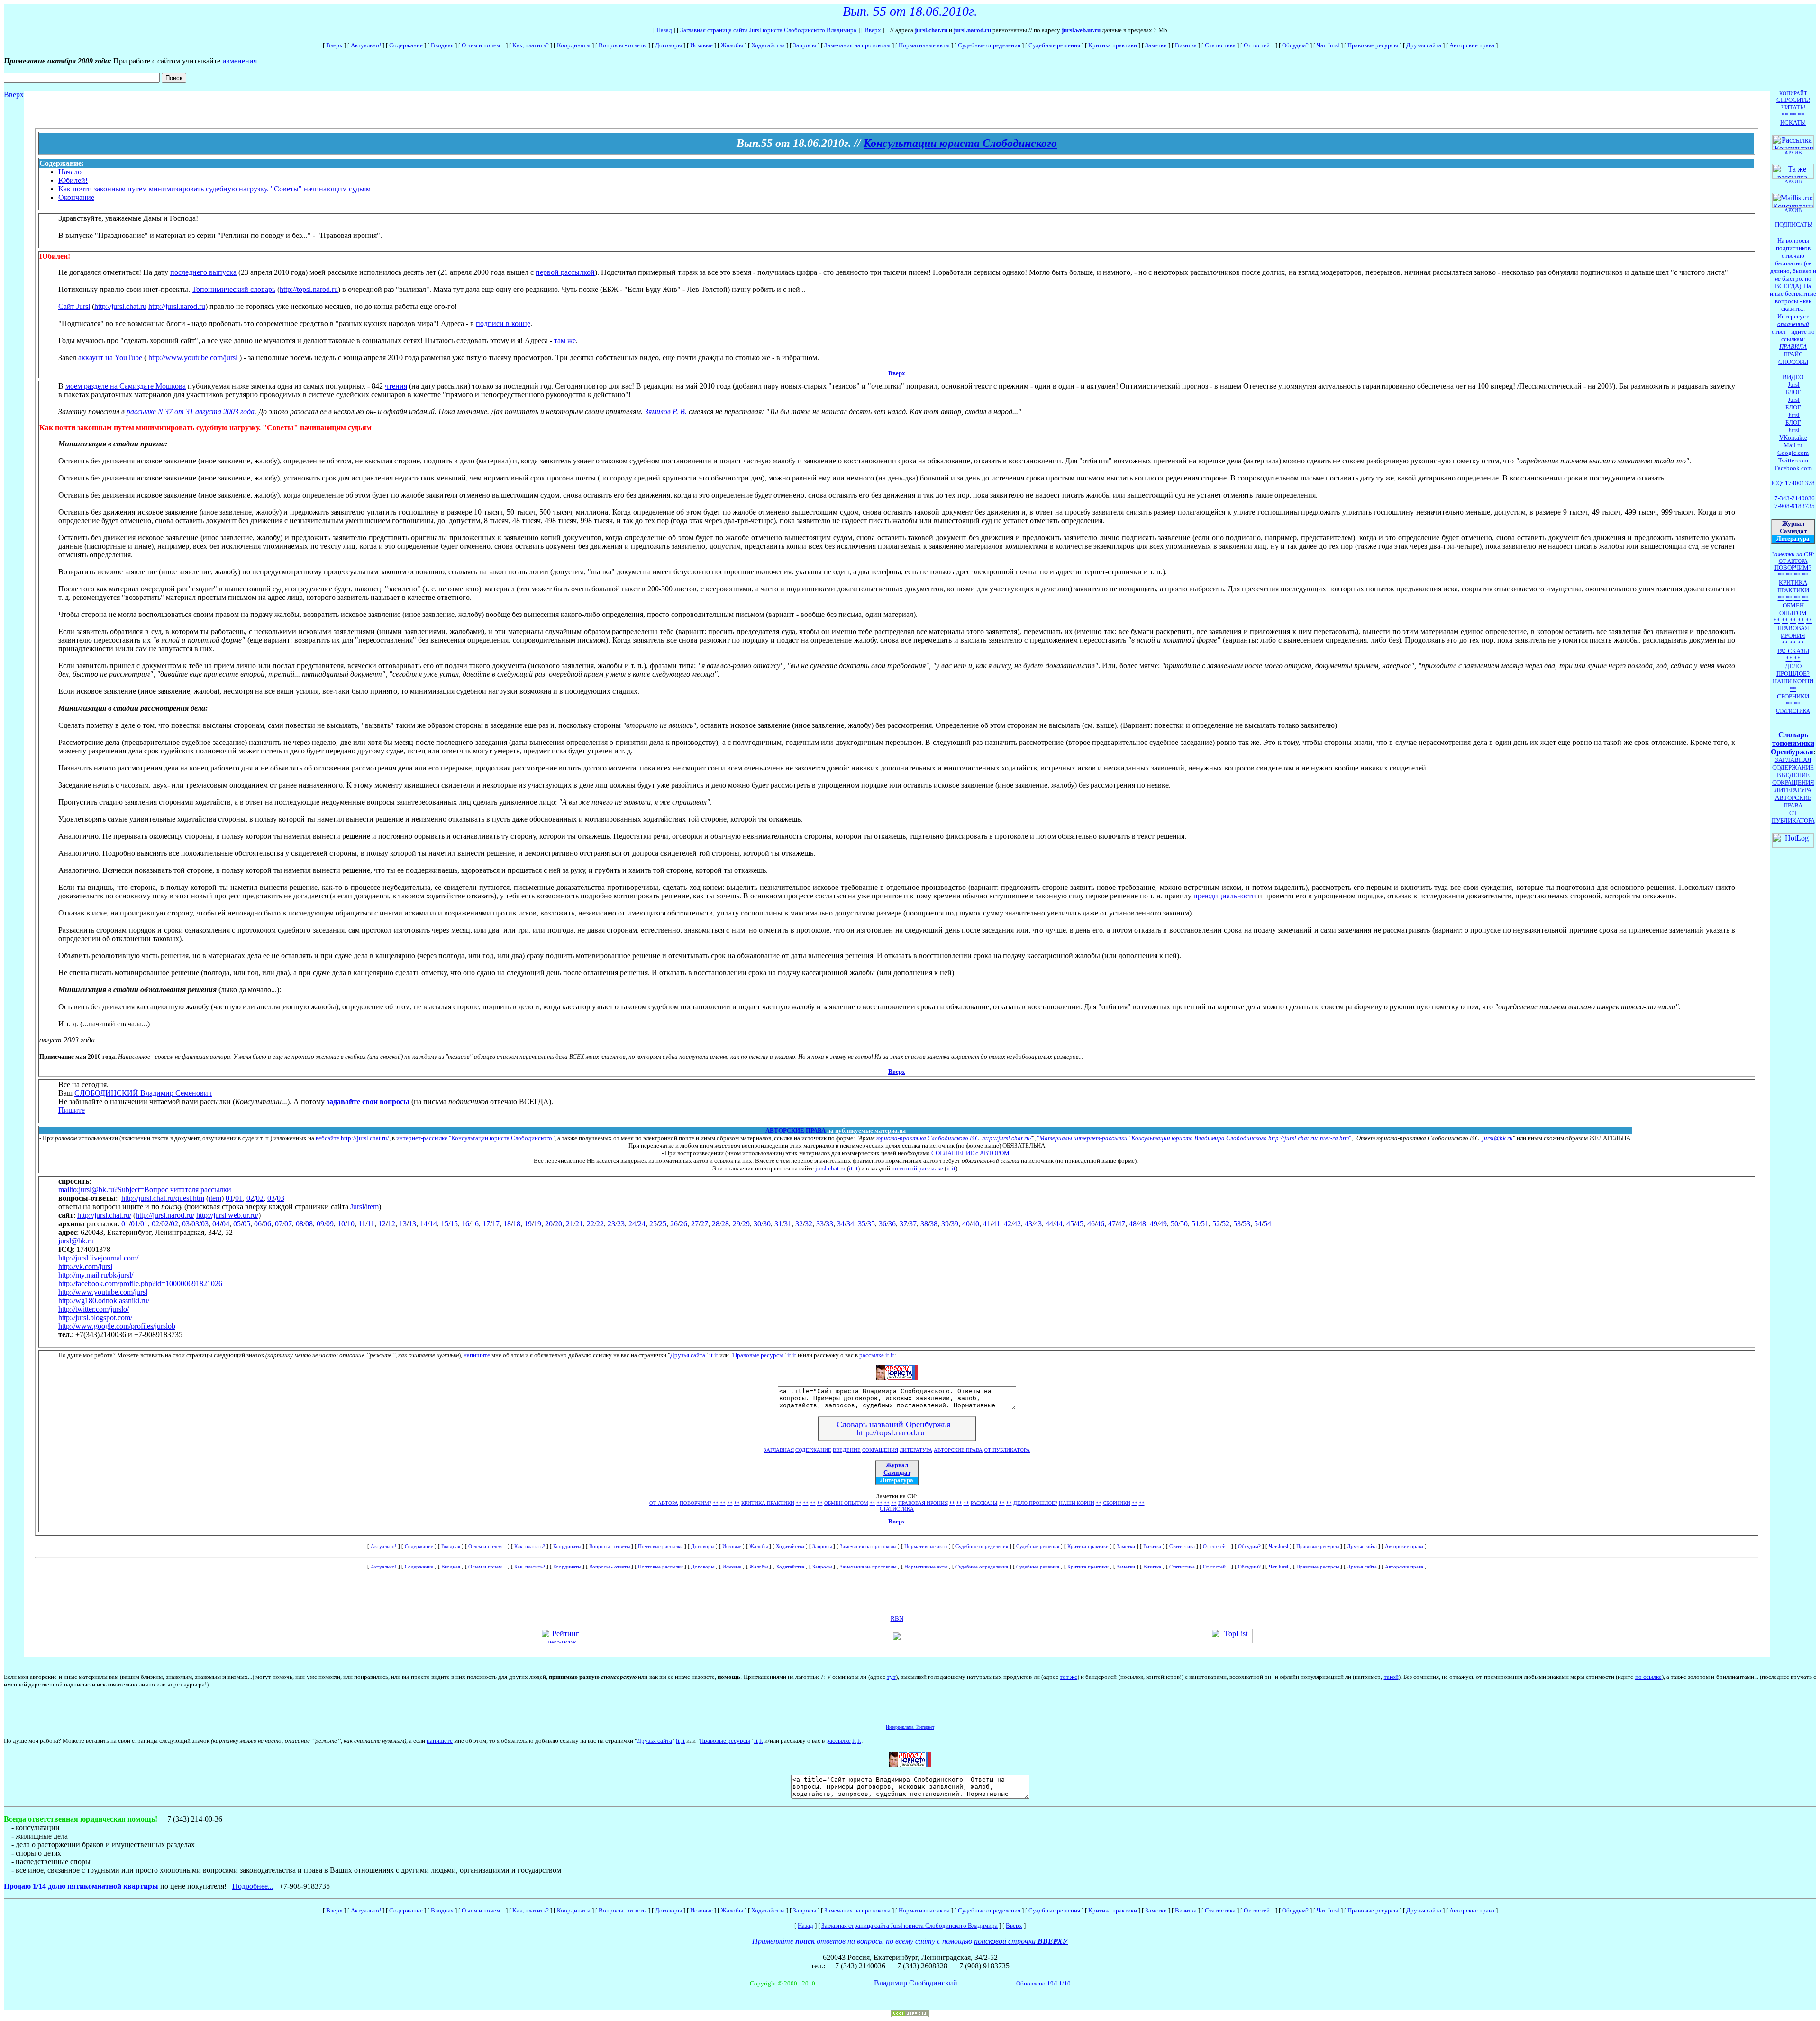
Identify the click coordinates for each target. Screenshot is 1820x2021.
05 (237, 1224)
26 (674, 1224)
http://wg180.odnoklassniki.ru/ (104, 1301)
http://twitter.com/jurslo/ (94, 1309)
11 (362, 1224)
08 (300, 1224)
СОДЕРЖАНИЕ (813, 1450)
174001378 (1800, 483)
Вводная (442, 45)
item (215, 1198)
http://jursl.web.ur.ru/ (227, 1215)
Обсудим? (1295, 45)
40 (966, 1224)
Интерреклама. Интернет (910, 1727)
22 (591, 1224)
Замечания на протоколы (857, 45)
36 (883, 1224)
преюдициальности (1225, 896)
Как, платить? (531, 45)
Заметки (1156, 45)
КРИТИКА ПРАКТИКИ (768, 1503)
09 (320, 1224)
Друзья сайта (1424, 45)
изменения (240, 61)
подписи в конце (503, 323)
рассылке (872, 1355)
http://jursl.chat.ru (120, 306)
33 (820, 1224)
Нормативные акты (924, 45)
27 (695, 1224)
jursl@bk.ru (1497, 1138)
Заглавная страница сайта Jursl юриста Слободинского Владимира (768, 30)
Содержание (406, 45)
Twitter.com (1793, 460)
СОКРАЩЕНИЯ (880, 1450)
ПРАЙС (1793, 354)
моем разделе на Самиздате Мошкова (126, 386)
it (851, 1168)
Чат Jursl (1328, 45)
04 (216, 1224)
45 (1070, 1224)
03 (271, 1198)
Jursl (357, 1207)
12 (382, 1224)
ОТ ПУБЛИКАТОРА (1007, 1450)
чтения (396, 386)
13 (403, 1224)
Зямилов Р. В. (666, 412)
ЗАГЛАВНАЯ (779, 1450)
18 (507, 1224)
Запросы (805, 45)
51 (1195, 1224)
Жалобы (732, 45)
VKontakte (1793, 438)
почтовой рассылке (917, 1168)
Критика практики (1113, 45)
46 (1091, 1224)
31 (778, 1224)
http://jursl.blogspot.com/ (95, 1318)
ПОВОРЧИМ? (696, 1503)
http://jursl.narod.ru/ (165, 1215)
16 (465, 1224)
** (716, 1503)
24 (632, 1224)
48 (1133, 1224)
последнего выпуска (203, 272)
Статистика (1220, 45)
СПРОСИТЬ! (1793, 100)
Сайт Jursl (74, 306)
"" (1194, 1138)
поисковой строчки (1021, 1941)
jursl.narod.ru (972, 30)
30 (757, 1224)
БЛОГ (1793, 392)
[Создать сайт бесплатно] (910, 2015)
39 (945, 1224)
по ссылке (1648, 1677)
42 (1008, 1224)
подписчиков (1793, 248)
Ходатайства (768, 45)
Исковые (701, 45)
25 (653, 1224)
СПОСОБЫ (1793, 362)
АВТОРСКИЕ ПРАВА (796, 1130)
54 (1258, 1224)
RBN (897, 1618)
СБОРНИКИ (1117, 1503)
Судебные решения (1054, 45)
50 (1174, 1224)
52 (1216, 1224)
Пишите (72, 1110)
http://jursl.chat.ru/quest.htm (163, 1198)
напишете (440, 1741)
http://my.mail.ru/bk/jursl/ (96, 1275)
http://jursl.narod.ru (177, 306)
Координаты (574, 45)
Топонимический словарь (234, 289)
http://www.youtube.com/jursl (193, 358)
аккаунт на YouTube (110, 358)
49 (1154, 1224)
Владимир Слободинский (916, 1983)
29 (737, 1224)
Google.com (1793, 453)
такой (1391, 1677)
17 (486, 1224)
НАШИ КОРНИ (1077, 1503)
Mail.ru (1793, 445)
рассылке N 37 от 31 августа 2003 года (191, 412)
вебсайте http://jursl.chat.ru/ (352, 1138)
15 (445, 1224)
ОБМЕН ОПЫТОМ (846, 1503)
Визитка (1186, 45)
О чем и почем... (483, 45)
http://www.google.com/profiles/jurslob (117, 1326)
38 (924, 1224)
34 (841, 1224)
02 (250, 1198)
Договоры (669, 45)
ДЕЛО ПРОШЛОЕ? (1035, 1503)
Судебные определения (989, 45)
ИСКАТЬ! (1793, 122)
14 (424, 1224)
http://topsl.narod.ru (309, 289)
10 (341, 1224)
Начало (70, 172)
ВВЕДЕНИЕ (847, 1450)
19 (528, 1224)
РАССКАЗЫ (984, 1503)
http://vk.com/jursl (85, 1266)
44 (1049, 1224)
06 (258, 1224)
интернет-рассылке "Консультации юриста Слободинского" (475, 1138)
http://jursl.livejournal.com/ (98, 1258)
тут (891, 1677)
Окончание (76, 197)
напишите (477, 1355)
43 (1028, 1224)
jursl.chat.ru (830, 1168)
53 (1237, 1224)
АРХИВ (1793, 210)
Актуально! (366, 45)
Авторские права (1472, 45)
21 (570, 1224)
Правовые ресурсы (1373, 45)
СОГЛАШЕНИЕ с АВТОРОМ (970, 1153)
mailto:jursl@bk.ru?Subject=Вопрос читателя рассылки (145, 1190)
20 (549, 1224)
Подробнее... (253, 1886)
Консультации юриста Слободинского (960, 143)
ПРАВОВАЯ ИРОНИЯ (923, 1503)
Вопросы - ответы (623, 45)
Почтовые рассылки (660, 1546)
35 (862, 1224)
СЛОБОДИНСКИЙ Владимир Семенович (143, 1093)
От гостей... (1259, 45)
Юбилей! (73, 180)
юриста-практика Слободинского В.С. (929, 1138)
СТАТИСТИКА (897, 1509)
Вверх (873, 30)
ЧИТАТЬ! (1793, 107)
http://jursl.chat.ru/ (1007, 1138)
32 (799, 1224)
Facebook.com (1793, 468)
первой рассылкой (565, 272)
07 (279, 1224)
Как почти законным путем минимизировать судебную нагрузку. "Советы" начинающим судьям (214, 189)
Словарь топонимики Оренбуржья (1793, 743)
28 (716, 1224)
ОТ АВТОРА (664, 1503)
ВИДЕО (1793, 377)
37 (903, 1224)
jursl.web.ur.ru (1081, 30)
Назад (664, 30)
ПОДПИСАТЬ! (1794, 224)
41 (987, 1224)
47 (1112, 1224)
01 (229, 1198)
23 (611, 1224)
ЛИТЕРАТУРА (916, 1450)
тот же (1069, 1677)
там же (565, 340)
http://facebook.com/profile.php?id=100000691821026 (140, 1283)
